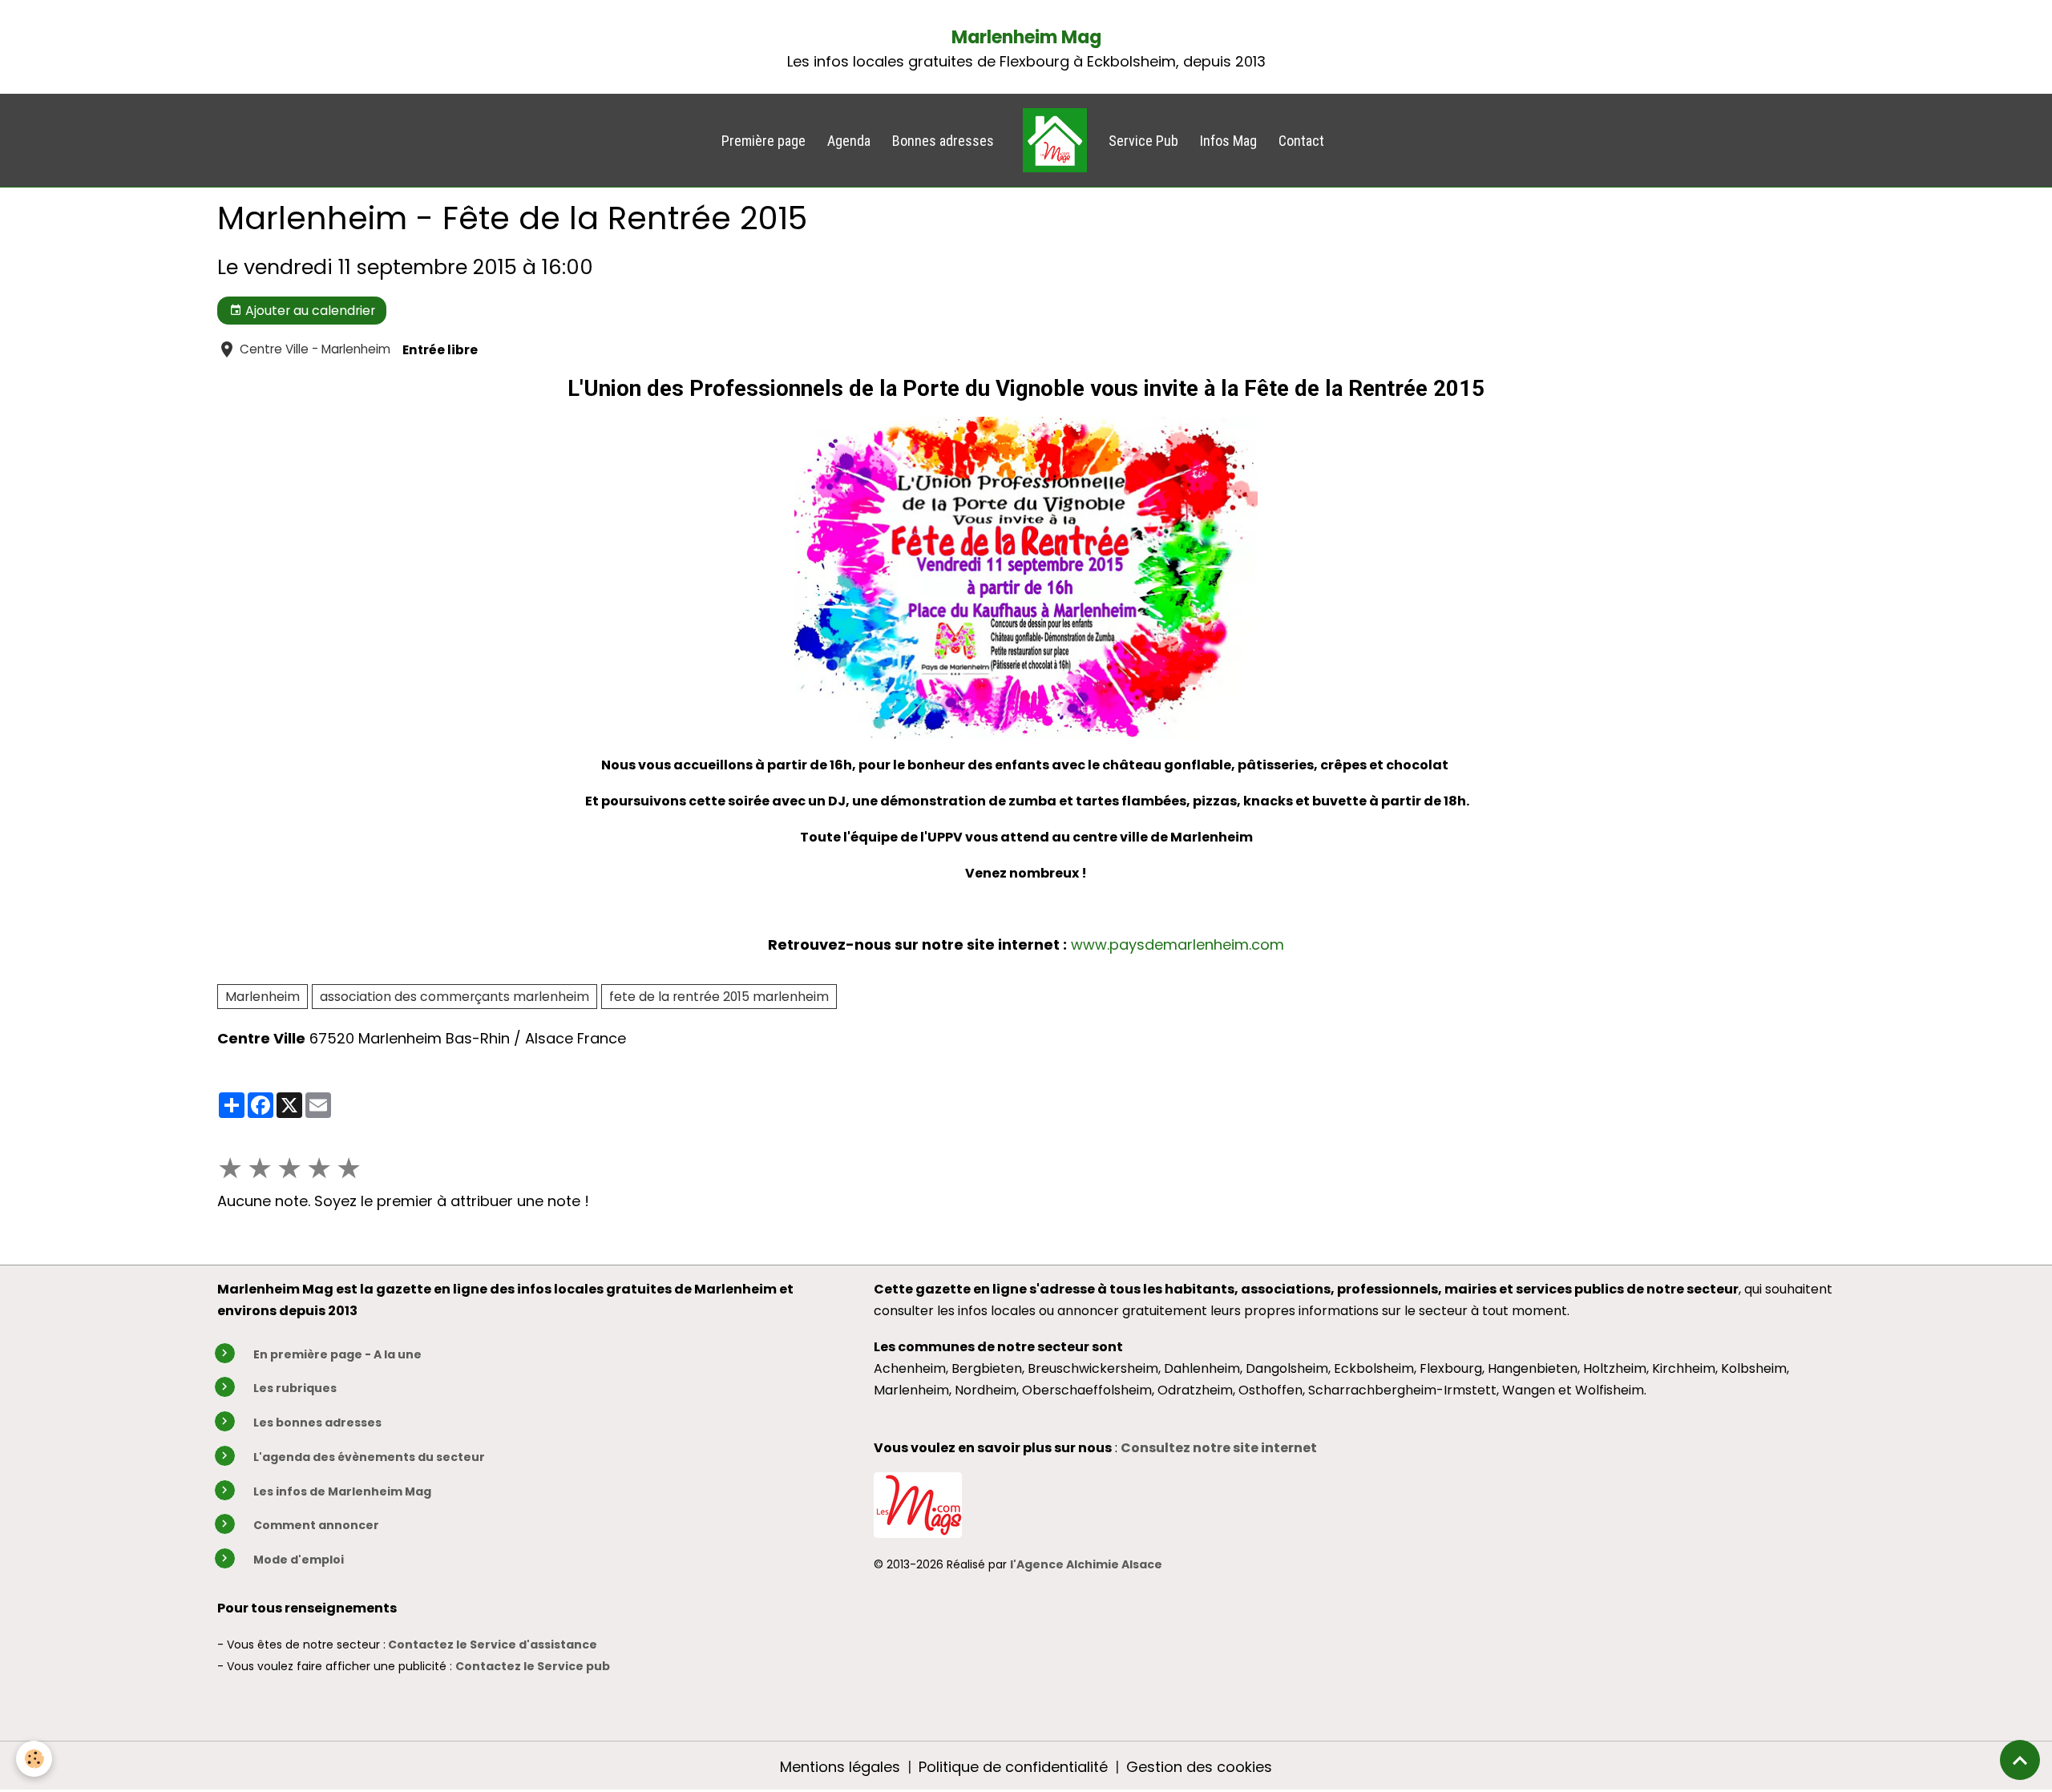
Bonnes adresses (943, 141)
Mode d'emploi (299, 1560)
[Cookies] (34, 1759)
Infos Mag (1228, 141)
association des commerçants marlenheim (454, 997)
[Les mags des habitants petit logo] (918, 1503)
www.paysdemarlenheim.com (1177, 944)
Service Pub (1143, 141)
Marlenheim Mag (1026, 37)
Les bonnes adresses (317, 1423)
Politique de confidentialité (1013, 1767)
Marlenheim (263, 997)
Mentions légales (840, 1767)
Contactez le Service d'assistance (493, 1645)
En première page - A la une (337, 1354)
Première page (763, 141)
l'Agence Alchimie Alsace (1086, 1564)
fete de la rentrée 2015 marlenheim (719, 997)
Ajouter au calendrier (309, 311)
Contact (1301, 141)
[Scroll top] (2020, 1760)
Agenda (849, 141)
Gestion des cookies (1199, 1767)
